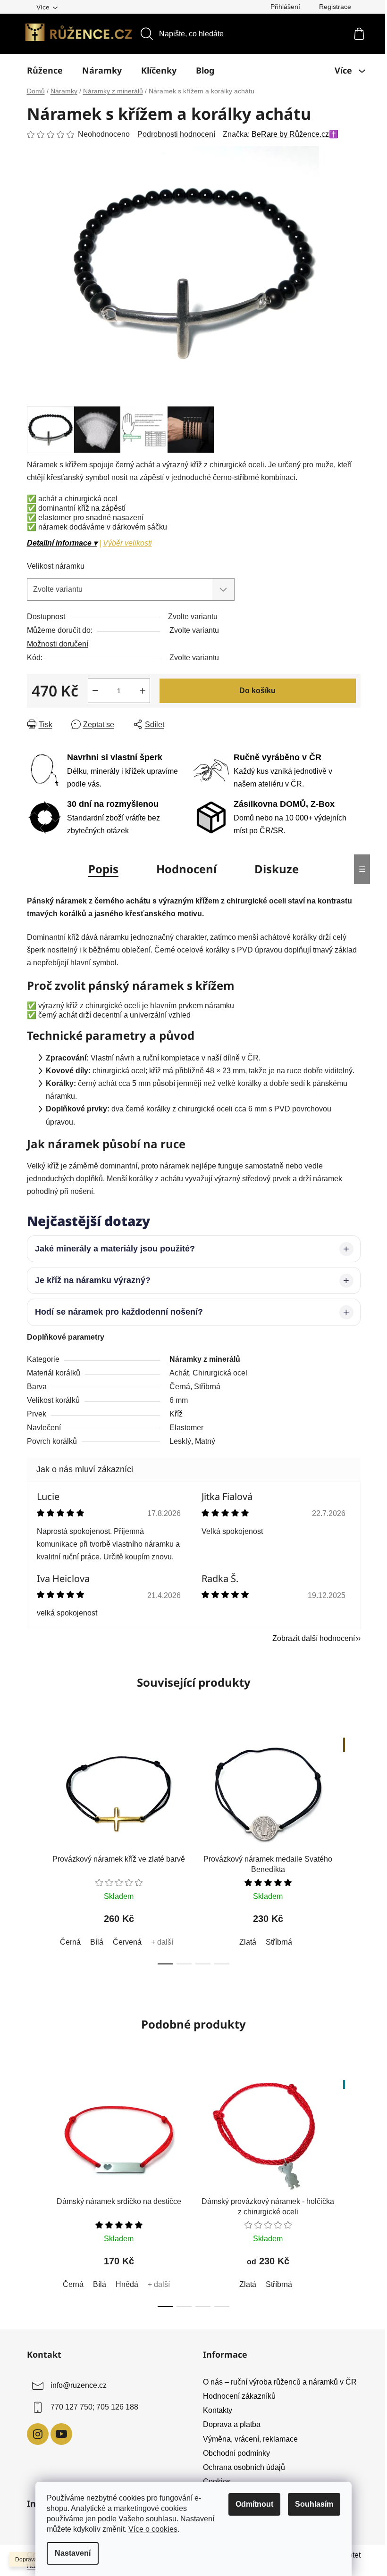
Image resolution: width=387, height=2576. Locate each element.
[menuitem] (45, 70)
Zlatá (244, 1942)
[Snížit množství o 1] (95, 691)
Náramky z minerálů (202, 1359)
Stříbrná (275, 1942)
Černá (67, 1942)
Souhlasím (314, 2504)
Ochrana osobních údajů (241, 2467)
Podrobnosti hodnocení (176, 134)
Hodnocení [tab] (186, 869)
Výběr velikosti (127, 543)
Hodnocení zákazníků (236, 2396)
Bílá (93, 1942)
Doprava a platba (228, 2424)
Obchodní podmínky (233, 2453)
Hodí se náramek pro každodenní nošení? (115, 1312)
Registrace (335, 7)
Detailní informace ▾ (62, 543)
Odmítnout (254, 2504)
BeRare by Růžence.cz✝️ (295, 134)
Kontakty (214, 2410)
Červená (123, 1942)
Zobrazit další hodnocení (310, 1638)
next (349, 1848)
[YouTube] (58, 2434)
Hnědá (124, 2284)
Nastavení (73, 2553)
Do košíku (257, 691)
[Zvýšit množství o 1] (143, 691)
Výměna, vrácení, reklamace (247, 2439)
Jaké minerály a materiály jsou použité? (111, 1249)
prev (31, 1848)
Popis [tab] (103, 869)
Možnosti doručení (58, 644)
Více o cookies (153, 2529)
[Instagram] (34, 2434)
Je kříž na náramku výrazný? (89, 1280)
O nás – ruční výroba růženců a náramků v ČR (277, 2382)
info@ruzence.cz (75, 2385)
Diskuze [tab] (277, 869)
